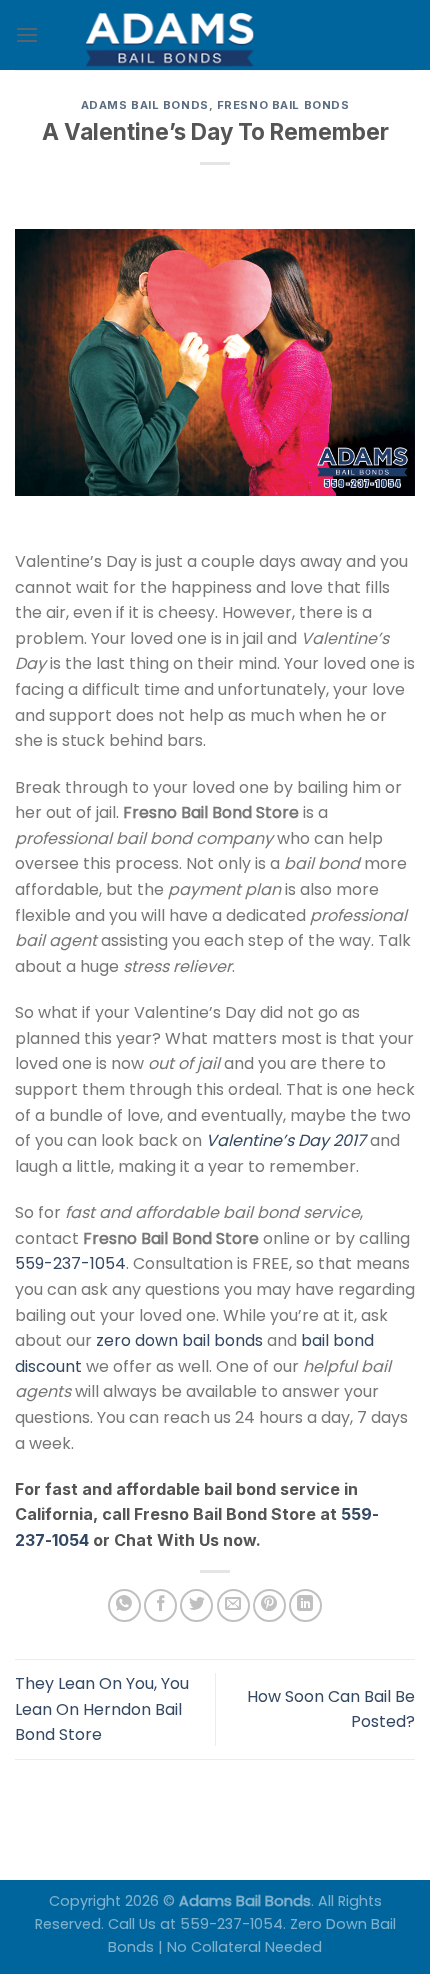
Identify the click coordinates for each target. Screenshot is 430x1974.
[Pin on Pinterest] (269, 1605)
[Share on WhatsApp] (124, 1605)
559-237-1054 (70, 1263)
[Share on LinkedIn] (305, 1605)
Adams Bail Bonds (145, 105)
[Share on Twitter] (196, 1605)
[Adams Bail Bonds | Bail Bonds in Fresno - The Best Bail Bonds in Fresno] (215, 35)
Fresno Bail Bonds (283, 105)
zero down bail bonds (179, 1340)
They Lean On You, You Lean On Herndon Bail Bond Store (102, 1709)
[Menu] (27, 34)
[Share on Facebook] (160, 1605)
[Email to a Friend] (233, 1605)
